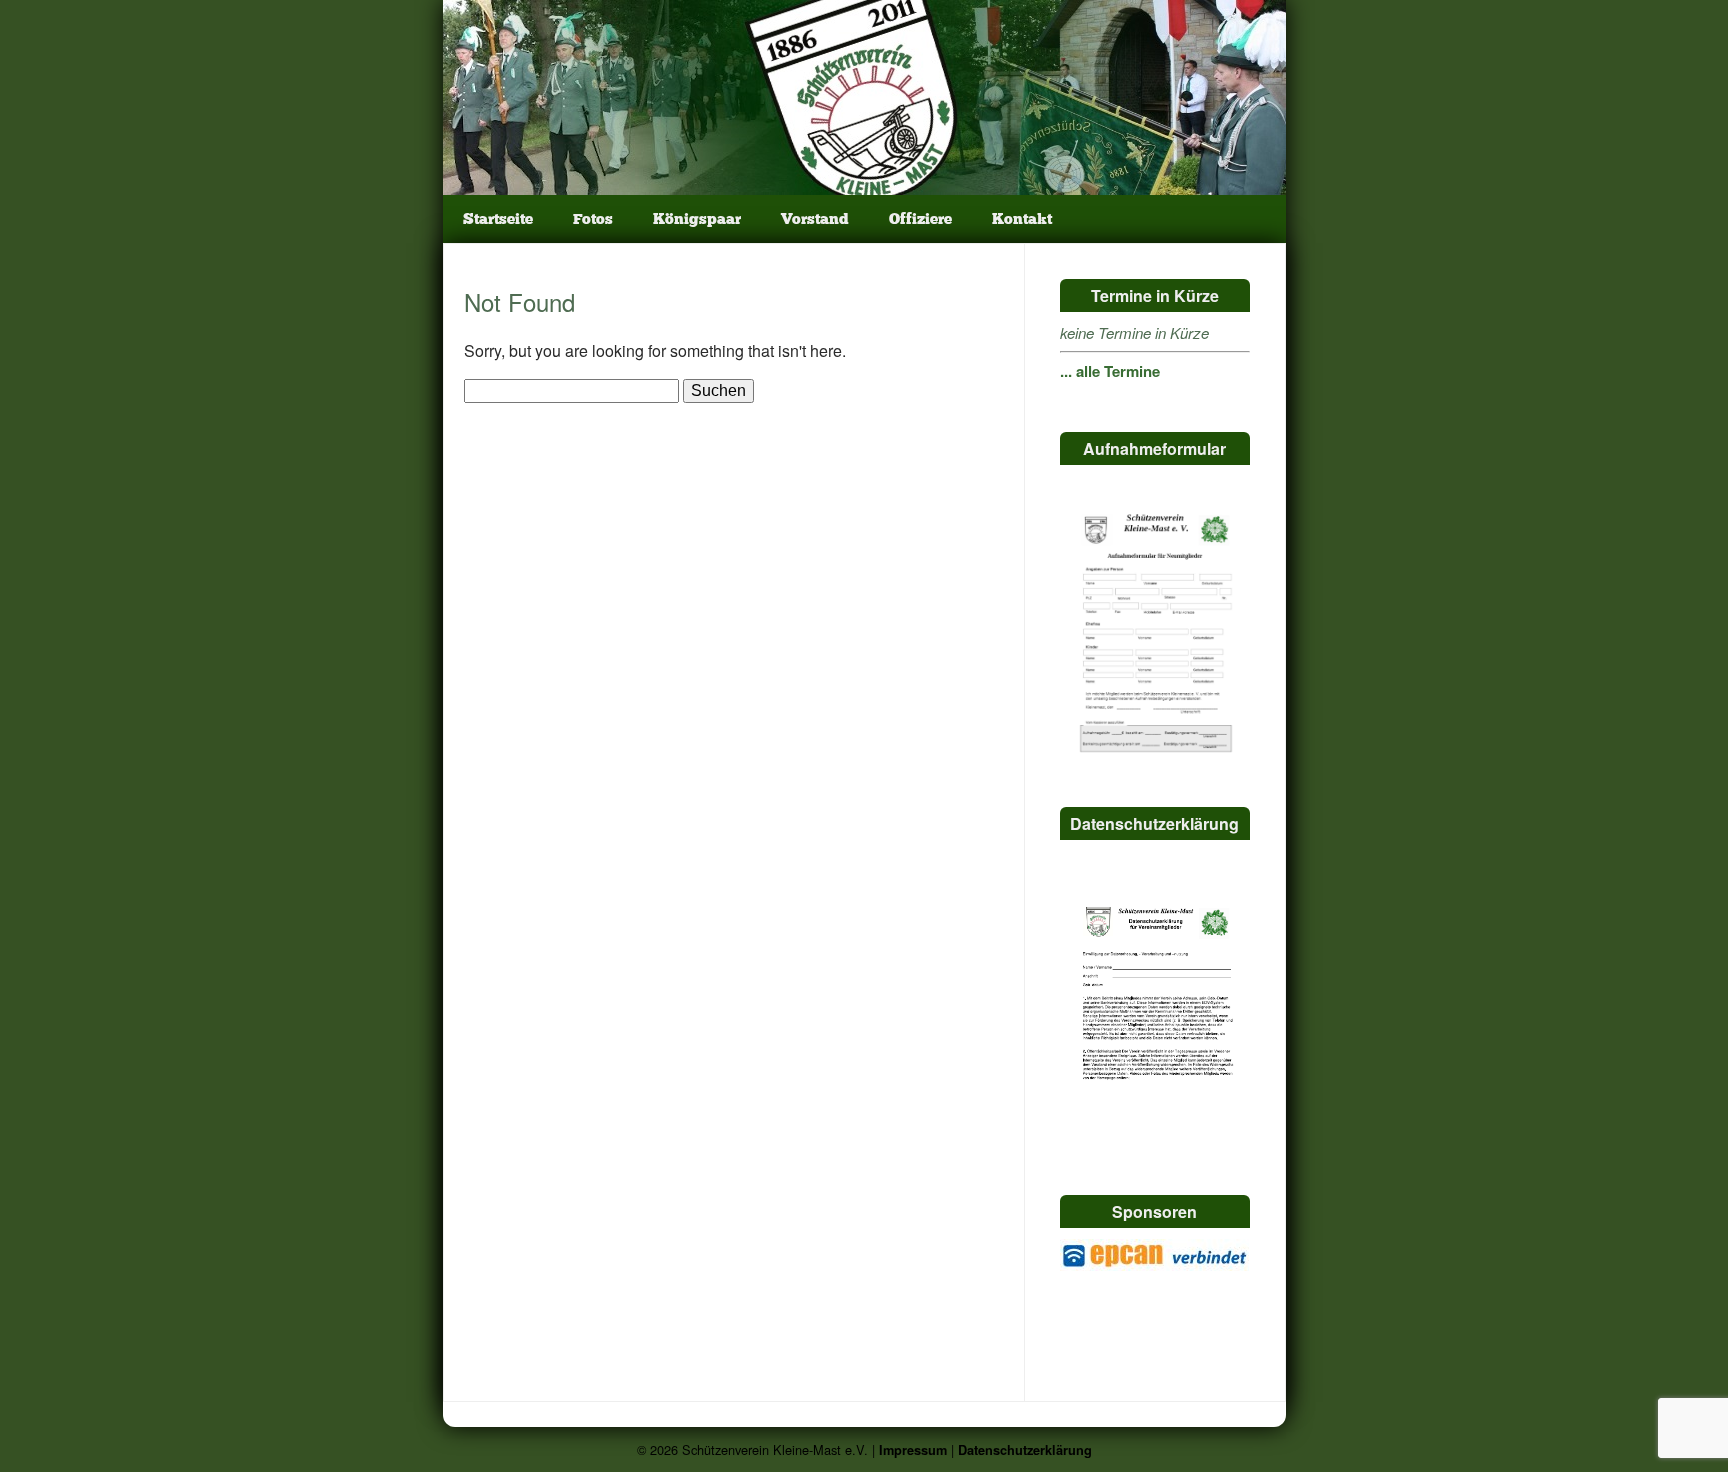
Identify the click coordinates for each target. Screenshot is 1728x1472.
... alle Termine (1110, 371)
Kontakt (1022, 218)
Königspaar (697, 218)
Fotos (593, 218)
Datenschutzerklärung (1025, 1450)
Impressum (913, 1450)
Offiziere (920, 218)
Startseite (498, 218)
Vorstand (815, 218)
